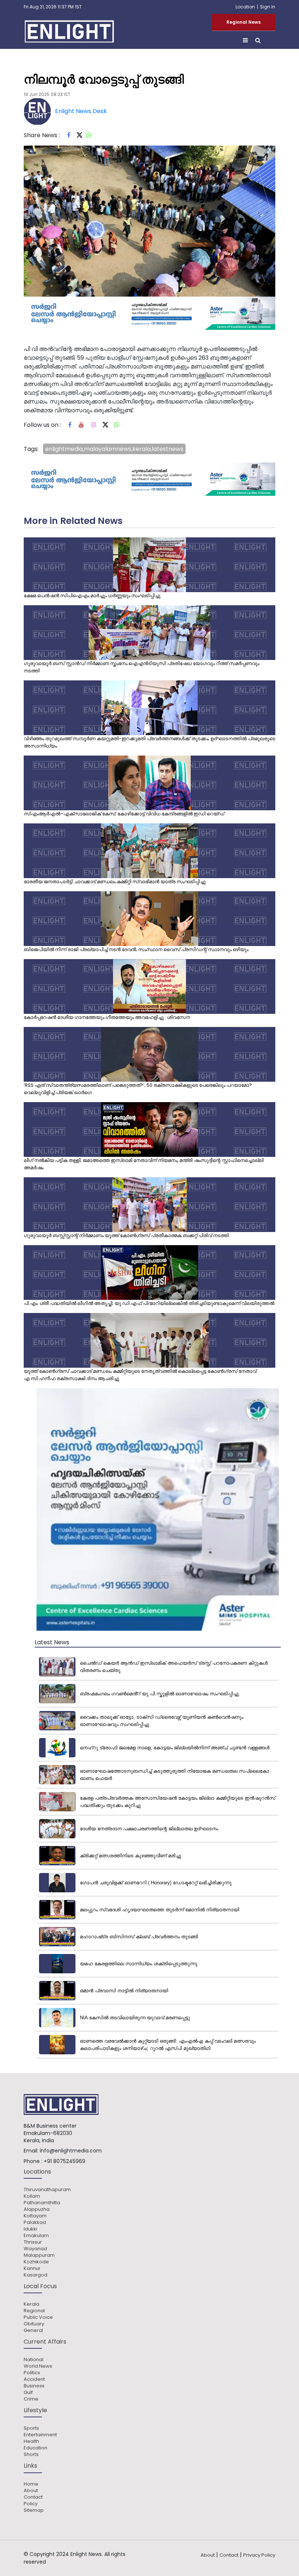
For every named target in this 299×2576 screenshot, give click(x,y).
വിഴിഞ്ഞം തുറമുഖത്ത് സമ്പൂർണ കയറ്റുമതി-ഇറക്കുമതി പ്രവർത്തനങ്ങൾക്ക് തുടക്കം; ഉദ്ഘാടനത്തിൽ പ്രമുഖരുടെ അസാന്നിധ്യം (149, 742)
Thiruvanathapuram (47, 2190)
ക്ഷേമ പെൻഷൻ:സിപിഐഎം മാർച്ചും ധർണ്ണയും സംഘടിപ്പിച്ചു (92, 596)
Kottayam (35, 2216)
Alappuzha (37, 2209)
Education (36, 2448)
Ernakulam (36, 2236)
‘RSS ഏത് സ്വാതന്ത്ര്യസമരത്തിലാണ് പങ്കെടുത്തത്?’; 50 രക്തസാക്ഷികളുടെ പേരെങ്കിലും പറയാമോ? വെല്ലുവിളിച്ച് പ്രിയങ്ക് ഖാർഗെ (138, 1089)
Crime (31, 2399)
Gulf (28, 2392)
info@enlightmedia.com (71, 2151)
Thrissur (33, 2242)
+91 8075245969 (65, 2161)
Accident (34, 2379)
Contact (33, 2497)
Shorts (31, 2455)
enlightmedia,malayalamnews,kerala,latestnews (114, 449)
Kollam (32, 2196)
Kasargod (36, 2275)
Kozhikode (36, 2262)
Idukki (30, 2229)
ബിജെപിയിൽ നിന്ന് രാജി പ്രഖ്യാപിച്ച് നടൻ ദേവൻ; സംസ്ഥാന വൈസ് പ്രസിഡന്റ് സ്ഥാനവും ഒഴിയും (136, 949)
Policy (31, 2504)
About (31, 2491)
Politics (32, 2373)
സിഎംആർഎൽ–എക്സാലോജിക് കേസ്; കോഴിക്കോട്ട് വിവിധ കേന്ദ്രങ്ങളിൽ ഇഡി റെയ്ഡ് (124, 814)
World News (38, 2366)
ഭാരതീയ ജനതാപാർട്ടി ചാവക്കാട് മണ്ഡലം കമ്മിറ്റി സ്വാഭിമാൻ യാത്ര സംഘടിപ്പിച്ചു (115, 882)
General (33, 2330)
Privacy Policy (259, 2555)
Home (31, 2484)
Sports (31, 2428)
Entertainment (40, 2435)
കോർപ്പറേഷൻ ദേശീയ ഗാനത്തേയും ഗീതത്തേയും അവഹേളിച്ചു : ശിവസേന (107, 1017)
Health (31, 2441)
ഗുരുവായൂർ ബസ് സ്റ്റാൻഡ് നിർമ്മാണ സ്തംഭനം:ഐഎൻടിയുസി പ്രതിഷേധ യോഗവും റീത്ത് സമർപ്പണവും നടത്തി (141, 667)
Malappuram (39, 2255)
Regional (34, 2311)
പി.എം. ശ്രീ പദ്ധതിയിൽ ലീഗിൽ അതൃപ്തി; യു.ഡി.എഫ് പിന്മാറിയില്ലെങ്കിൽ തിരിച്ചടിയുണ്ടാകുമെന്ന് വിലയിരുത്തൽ (149, 1303)
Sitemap (34, 2510)
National (34, 2360)
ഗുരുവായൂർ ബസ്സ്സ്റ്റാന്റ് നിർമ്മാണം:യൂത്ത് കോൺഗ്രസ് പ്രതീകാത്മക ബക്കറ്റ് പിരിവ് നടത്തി (126, 1235)
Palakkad (35, 2222)
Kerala (32, 2304)
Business (34, 2386)
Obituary (34, 2324)
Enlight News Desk (81, 111)
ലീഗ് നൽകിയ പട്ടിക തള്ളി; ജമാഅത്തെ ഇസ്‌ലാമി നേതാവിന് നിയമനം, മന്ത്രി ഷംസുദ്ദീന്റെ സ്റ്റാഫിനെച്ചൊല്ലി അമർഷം (144, 1164)
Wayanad (35, 2249)
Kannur (32, 2268)
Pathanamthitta (42, 2203)
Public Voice (38, 2317)
